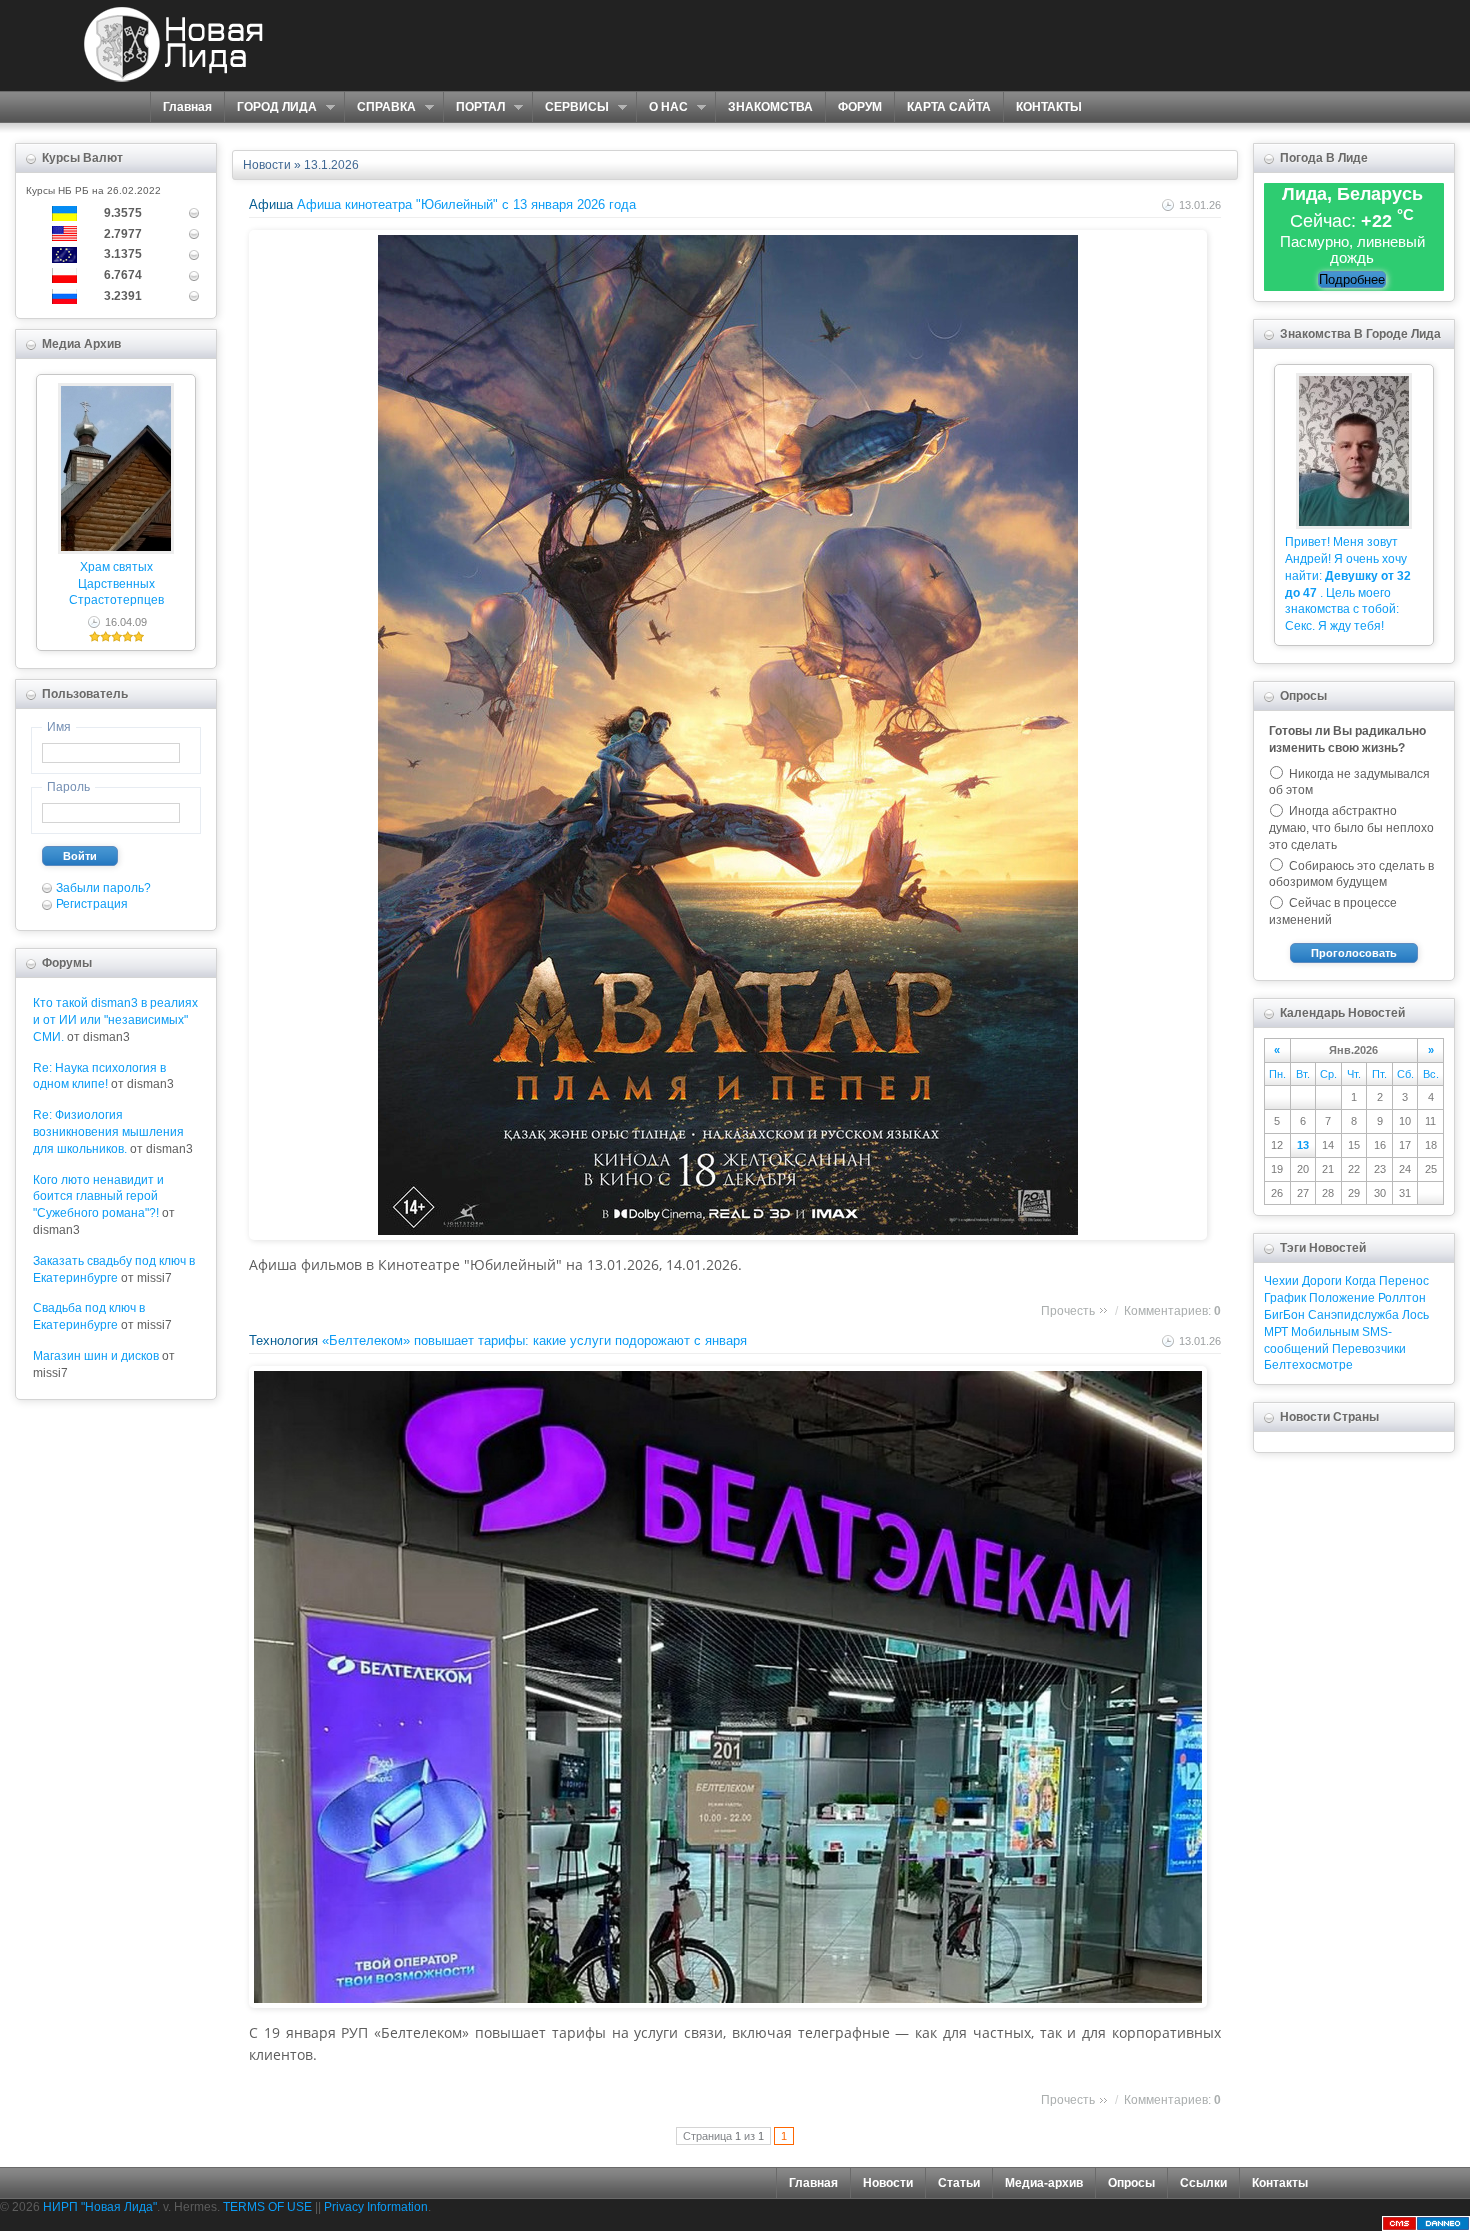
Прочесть (1068, 1311)
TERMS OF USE (267, 2207)
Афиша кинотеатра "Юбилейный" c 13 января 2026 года (466, 204)
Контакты (1280, 2183)
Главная (187, 107)
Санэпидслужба (1353, 1315)
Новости (267, 165)
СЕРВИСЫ (570, 107)
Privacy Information (376, 2207)
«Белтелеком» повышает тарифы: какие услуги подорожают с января (534, 1340)
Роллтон (1402, 1298)
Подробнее (1352, 279)
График (1285, 1298)
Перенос (1404, 1281)
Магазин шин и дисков (96, 1356)
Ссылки (1203, 2183)
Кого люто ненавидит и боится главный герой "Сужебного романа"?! (98, 1197)
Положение (1342, 1298)
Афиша (271, 204)
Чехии (1281, 1281)
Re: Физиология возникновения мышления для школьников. (108, 1132)
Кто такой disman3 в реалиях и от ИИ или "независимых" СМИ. (115, 1020)
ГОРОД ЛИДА (270, 107)
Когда (1360, 1281)
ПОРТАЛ (474, 107)
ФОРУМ (860, 107)
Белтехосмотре (1308, 1365)
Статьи (959, 2183)
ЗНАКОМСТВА (770, 107)
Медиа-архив (1044, 2183)
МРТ (1276, 1332)
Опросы (1131, 2183)
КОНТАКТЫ (1049, 107)
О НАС (662, 107)
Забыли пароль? (103, 888)
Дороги (1322, 1281)
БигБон (1284, 1315)
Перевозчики (1369, 1349)
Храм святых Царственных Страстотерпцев (116, 584)
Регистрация (92, 904)
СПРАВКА (380, 107)
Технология (283, 1340)
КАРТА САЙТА (949, 107)
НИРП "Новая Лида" (100, 2207)
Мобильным (1325, 1332)
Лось (1415, 1315)
